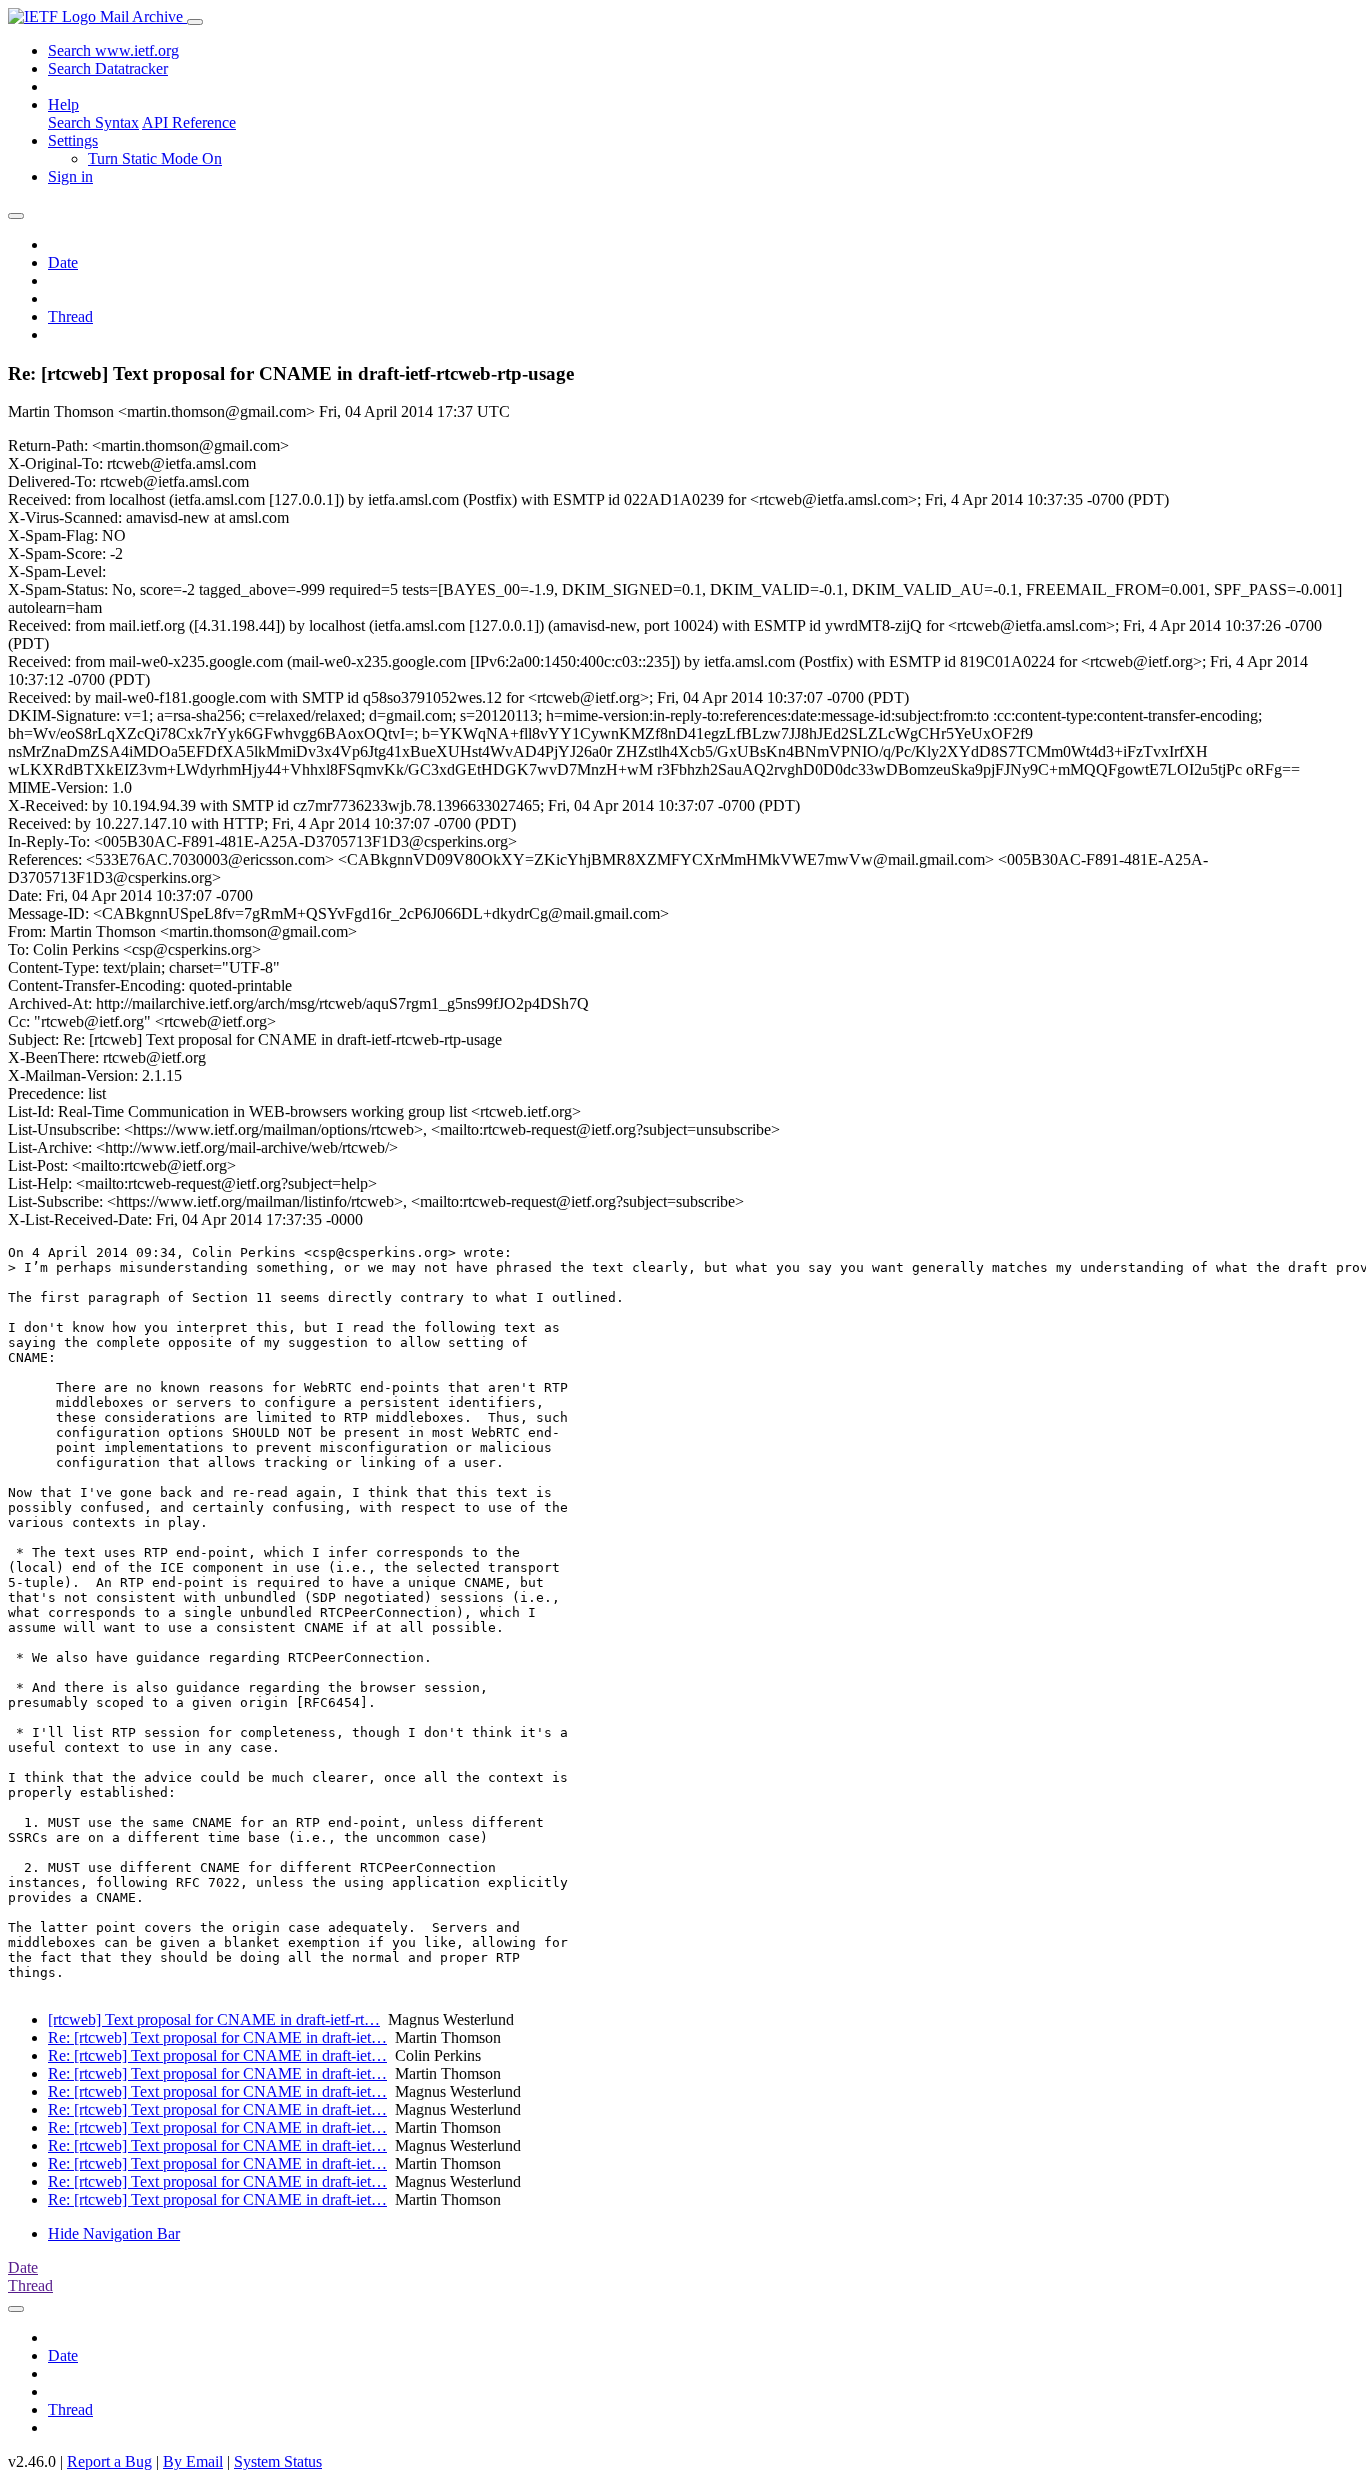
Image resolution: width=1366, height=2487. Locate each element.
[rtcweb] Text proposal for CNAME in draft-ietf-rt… (214, 2019)
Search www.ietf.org (113, 50)
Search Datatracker (108, 68)
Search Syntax (93, 122)
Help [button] (63, 104)
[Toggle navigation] (195, 22)
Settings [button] (73, 140)
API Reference (189, 122)
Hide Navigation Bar (114, 2233)
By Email (193, 2461)
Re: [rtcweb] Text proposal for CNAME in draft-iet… (217, 2037)
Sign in (70, 176)
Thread (70, 316)
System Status (278, 2461)
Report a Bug (109, 2461)
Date (63, 262)
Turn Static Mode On (155, 158)
